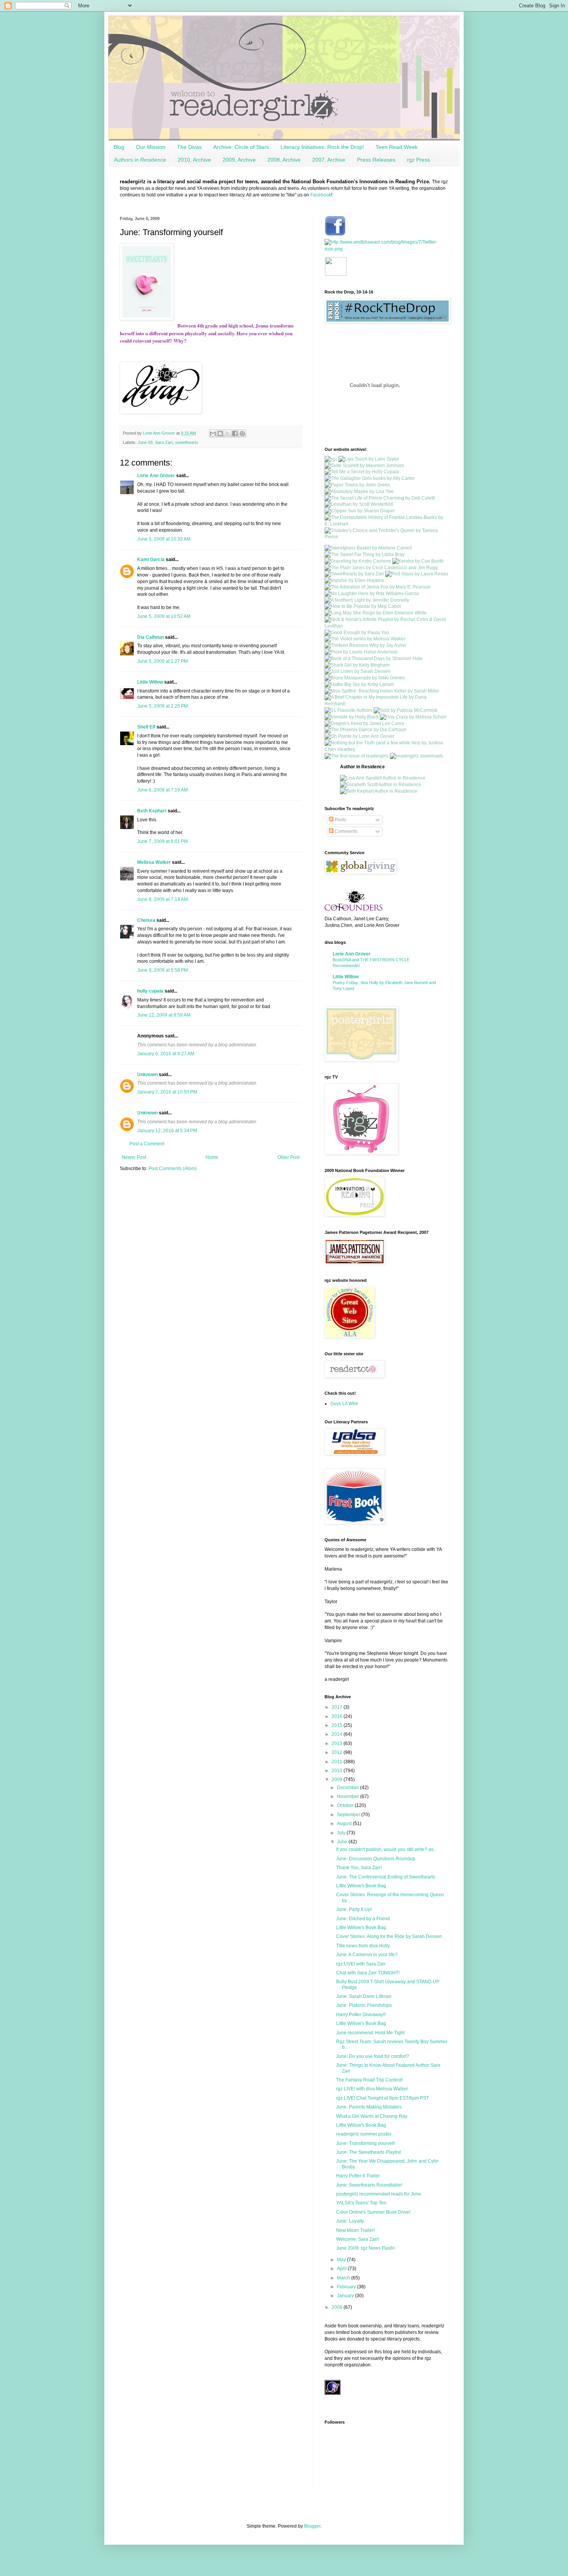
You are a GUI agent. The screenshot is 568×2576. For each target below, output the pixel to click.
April (342, 2269)
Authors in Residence (140, 160)
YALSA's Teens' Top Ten (361, 2203)
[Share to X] (228, 433)
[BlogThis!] (220, 433)
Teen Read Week (397, 147)
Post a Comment (147, 1144)
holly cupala (150, 991)
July (342, 1833)
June (343, 1842)
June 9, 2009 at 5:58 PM (162, 970)
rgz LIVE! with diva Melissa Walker (372, 2089)
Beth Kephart (152, 811)
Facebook (321, 195)
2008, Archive (284, 160)
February (347, 2287)
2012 (338, 1752)
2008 (338, 2307)
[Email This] (213, 433)
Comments (345, 831)
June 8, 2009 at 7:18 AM (162, 899)
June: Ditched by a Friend (363, 1919)
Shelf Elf (146, 727)
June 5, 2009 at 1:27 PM (162, 661)
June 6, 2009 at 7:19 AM (162, 790)
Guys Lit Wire (344, 1404)
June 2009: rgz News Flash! (365, 2248)
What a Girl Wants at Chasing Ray (372, 2116)
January (346, 2296)
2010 (338, 1771)
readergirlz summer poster (364, 2134)
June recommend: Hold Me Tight (370, 2033)
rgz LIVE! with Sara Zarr (361, 1964)
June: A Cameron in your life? (367, 1955)
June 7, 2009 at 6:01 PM (162, 841)
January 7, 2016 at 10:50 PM (167, 1092)
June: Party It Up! (354, 1909)
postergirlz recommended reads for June (379, 2194)
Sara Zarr (164, 442)
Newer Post (134, 1157)
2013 (338, 1743)
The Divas (189, 147)
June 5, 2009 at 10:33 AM (164, 539)
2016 (338, 1716)
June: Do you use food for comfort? (373, 2056)
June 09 (145, 442)
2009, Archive (239, 160)
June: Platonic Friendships (364, 2005)
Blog (119, 147)
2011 (338, 1762)
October (346, 1805)
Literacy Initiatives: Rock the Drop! (322, 147)
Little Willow (150, 682)
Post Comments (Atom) (173, 1169)
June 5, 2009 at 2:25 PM (162, 706)
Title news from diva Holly (363, 1946)
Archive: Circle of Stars (241, 147)
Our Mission (151, 147)
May (342, 2260)
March (344, 2278)
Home (212, 1157)
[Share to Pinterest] (242, 433)
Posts (340, 820)
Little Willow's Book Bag (361, 1886)
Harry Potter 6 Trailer (358, 2176)
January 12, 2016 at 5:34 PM (167, 1131)
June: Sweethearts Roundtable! (369, 2185)
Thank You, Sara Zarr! (359, 1868)
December (349, 1788)
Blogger (312, 2526)
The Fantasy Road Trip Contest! (369, 2080)
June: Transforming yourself (365, 2143)
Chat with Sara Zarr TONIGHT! (368, 1973)
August (345, 1824)
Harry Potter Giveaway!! (361, 2015)
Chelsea (146, 920)
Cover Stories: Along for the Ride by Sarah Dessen (389, 1936)
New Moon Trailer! (355, 2230)
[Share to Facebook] (235, 433)
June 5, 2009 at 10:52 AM (164, 616)
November (349, 1796)
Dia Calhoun (151, 637)
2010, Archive (194, 160)
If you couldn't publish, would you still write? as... (387, 1849)
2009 (338, 1779)
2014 (338, 1734)
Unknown (147, 1075)
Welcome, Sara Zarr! (358, 2239)
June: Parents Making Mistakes (369, 2107)
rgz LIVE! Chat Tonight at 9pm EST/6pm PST (383, 2098)
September (349, 1815)
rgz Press (418, 160)
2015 (338, 1725)
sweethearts (187, 442)
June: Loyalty (350, 2221)
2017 (338, 1707)
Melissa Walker (154, 862)
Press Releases (376, 160)
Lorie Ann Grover (156, 476)
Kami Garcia (151, 560)
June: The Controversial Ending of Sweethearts (386, 1877)
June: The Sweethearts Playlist (368, 2152)
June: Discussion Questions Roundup (376, 1859)
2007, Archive (329, 160)
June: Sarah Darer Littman (364, 1996)
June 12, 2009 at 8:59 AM (164, 1015)
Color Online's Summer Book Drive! (373, 2212)
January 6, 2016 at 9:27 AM (166, 1054)
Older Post (288, 1157)
